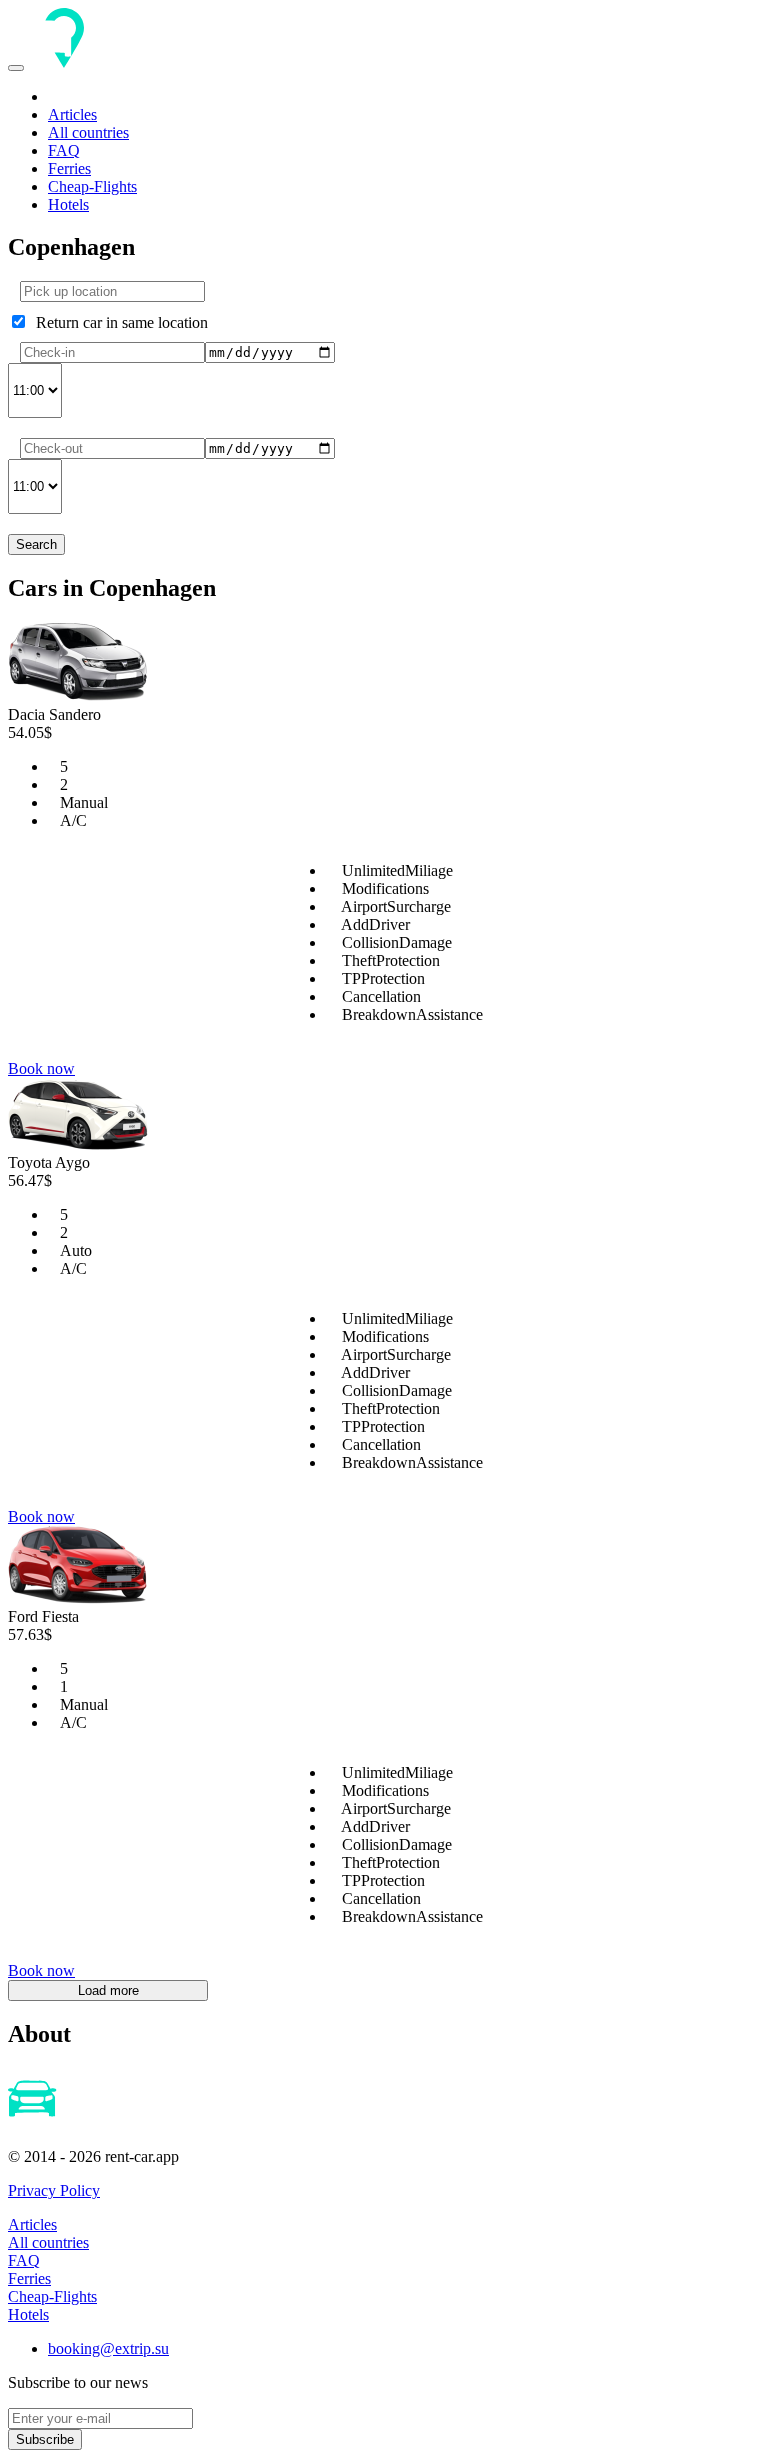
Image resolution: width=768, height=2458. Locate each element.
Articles (72, 114)
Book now (41, 1068)
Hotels (68, 204)
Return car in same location (118, 322)
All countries (88, 132)
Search (36, 544)
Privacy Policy (54, 2190)
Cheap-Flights (92, 186)
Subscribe (45, 2439)
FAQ (64, 150)
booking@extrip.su (108, 2348)
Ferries (69, 168)
